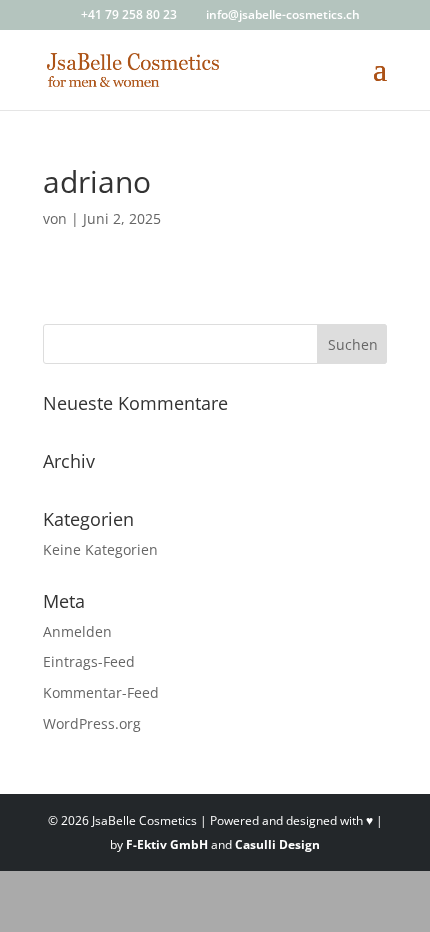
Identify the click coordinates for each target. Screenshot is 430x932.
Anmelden (77, 631)
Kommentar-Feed (101, 692)
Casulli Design (277, 844)
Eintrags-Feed (89, 661)
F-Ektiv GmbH (167, 844)
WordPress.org (92, 723)
